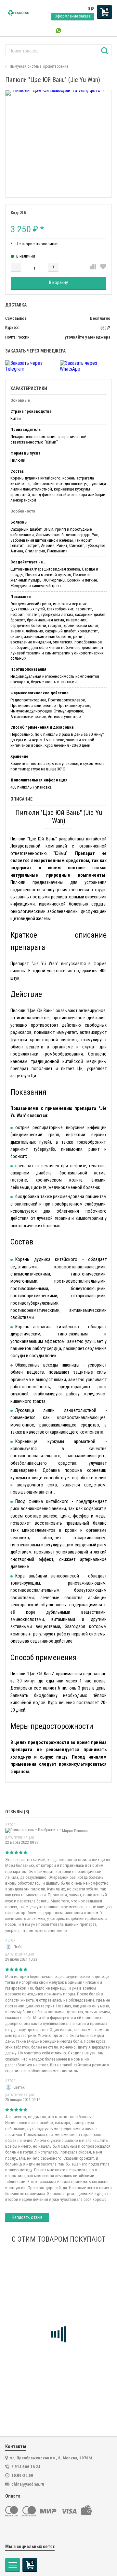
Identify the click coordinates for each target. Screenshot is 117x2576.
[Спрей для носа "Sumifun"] (58, 2303)
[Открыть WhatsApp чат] (58, 31)
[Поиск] (104, 51)
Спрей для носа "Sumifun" (37, 2360)
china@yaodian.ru (28, 2484)
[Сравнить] (93, 267)
